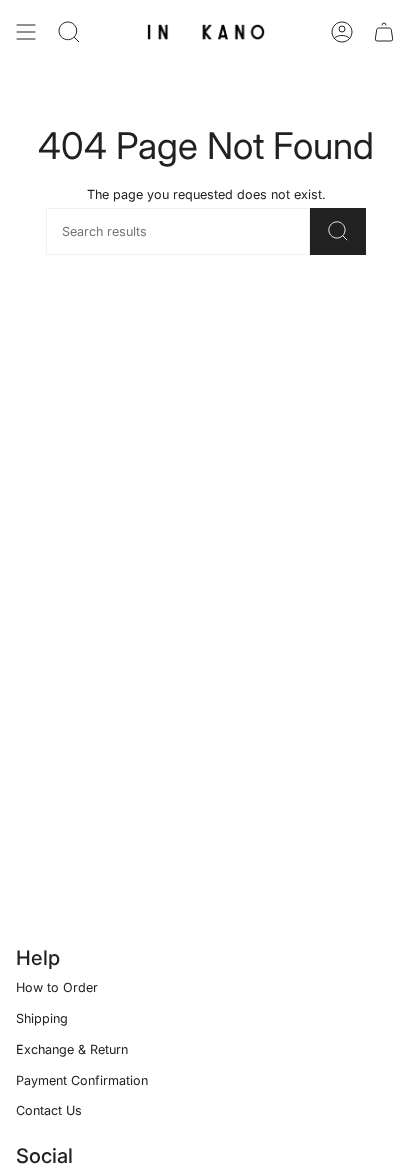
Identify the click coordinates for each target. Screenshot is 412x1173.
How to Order (57, 987)
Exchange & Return (72, 1049)
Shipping (42, 1018)
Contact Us (49, 1110)
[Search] (69, 32)
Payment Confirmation (82, 1080)
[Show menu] (26, 32)
